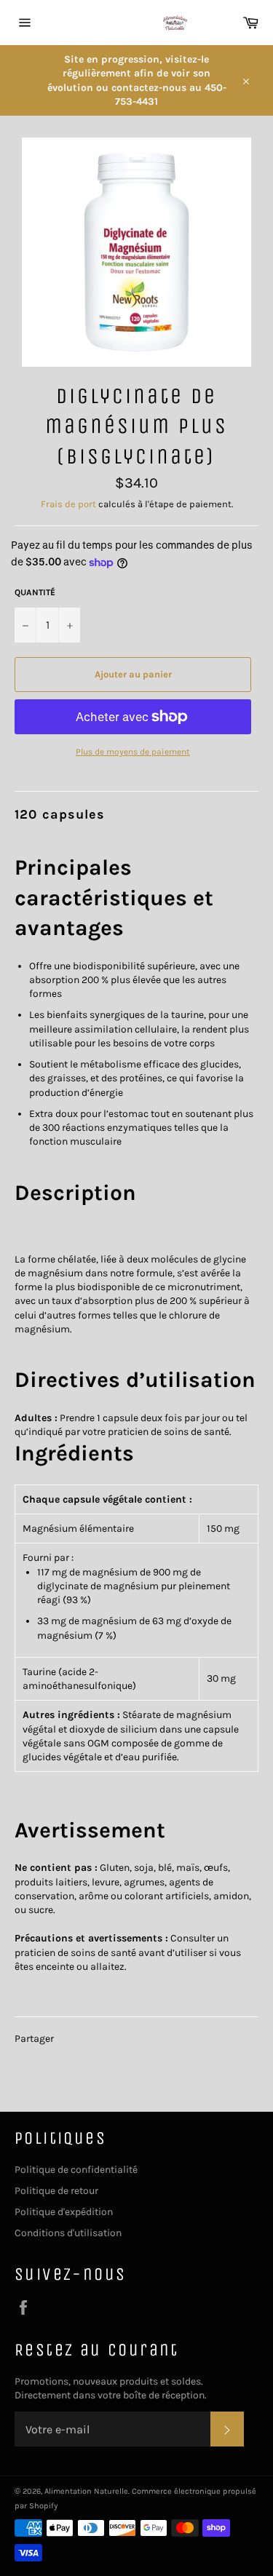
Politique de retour (56, 2191)
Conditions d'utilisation (68, 2233)
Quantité (35, 592)
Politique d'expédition (64, 2212)
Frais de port (68, 504)
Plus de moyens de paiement (133, 752)
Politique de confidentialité (76, 2170)
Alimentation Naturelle (86, 2491)
